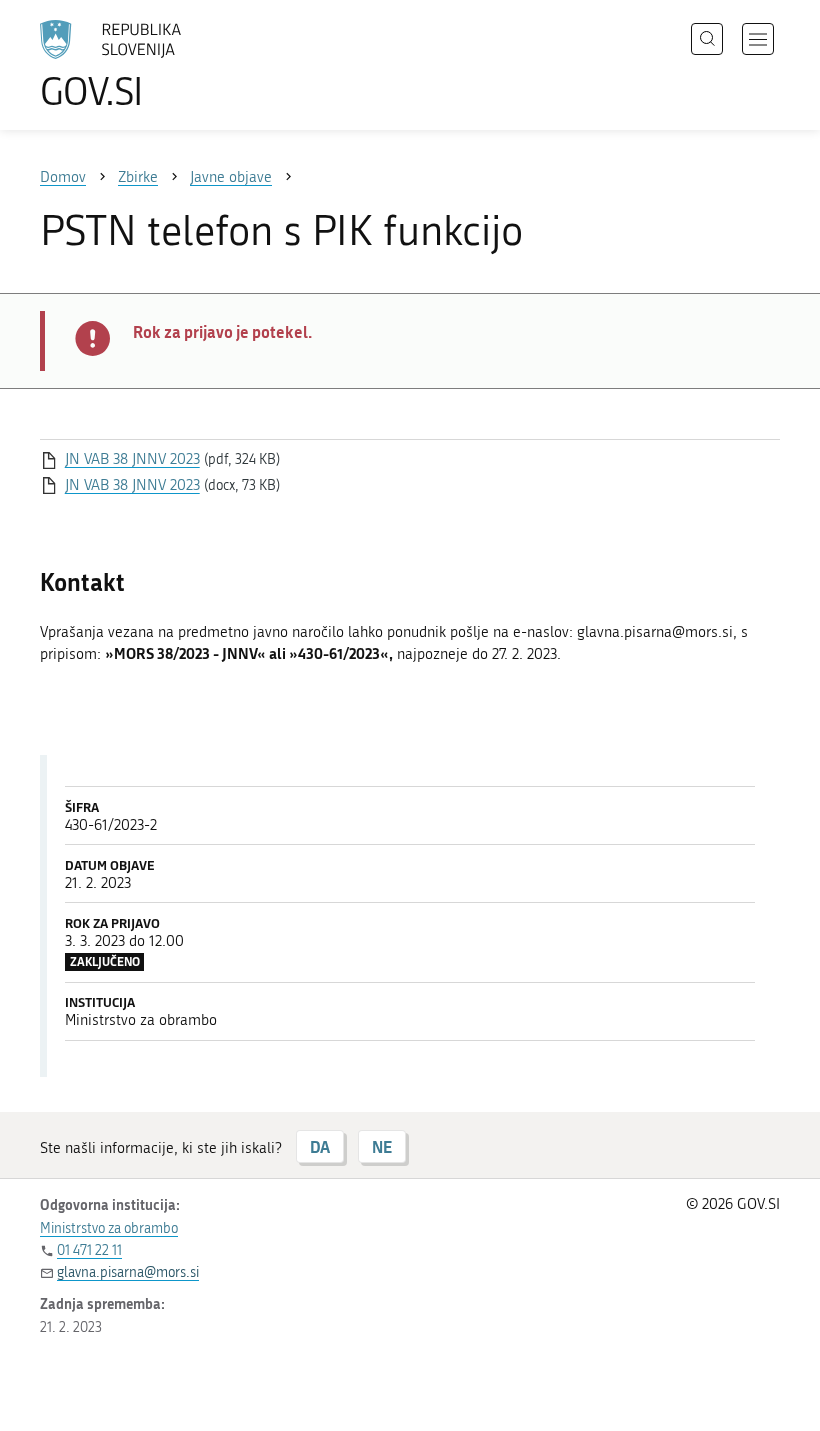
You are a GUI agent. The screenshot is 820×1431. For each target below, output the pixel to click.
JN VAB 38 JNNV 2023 (132, 459)
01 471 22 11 (89, 1250)
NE (382, 1146)
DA (320, 1146)
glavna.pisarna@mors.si (128, 1272)
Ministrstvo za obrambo (109, 1228)
